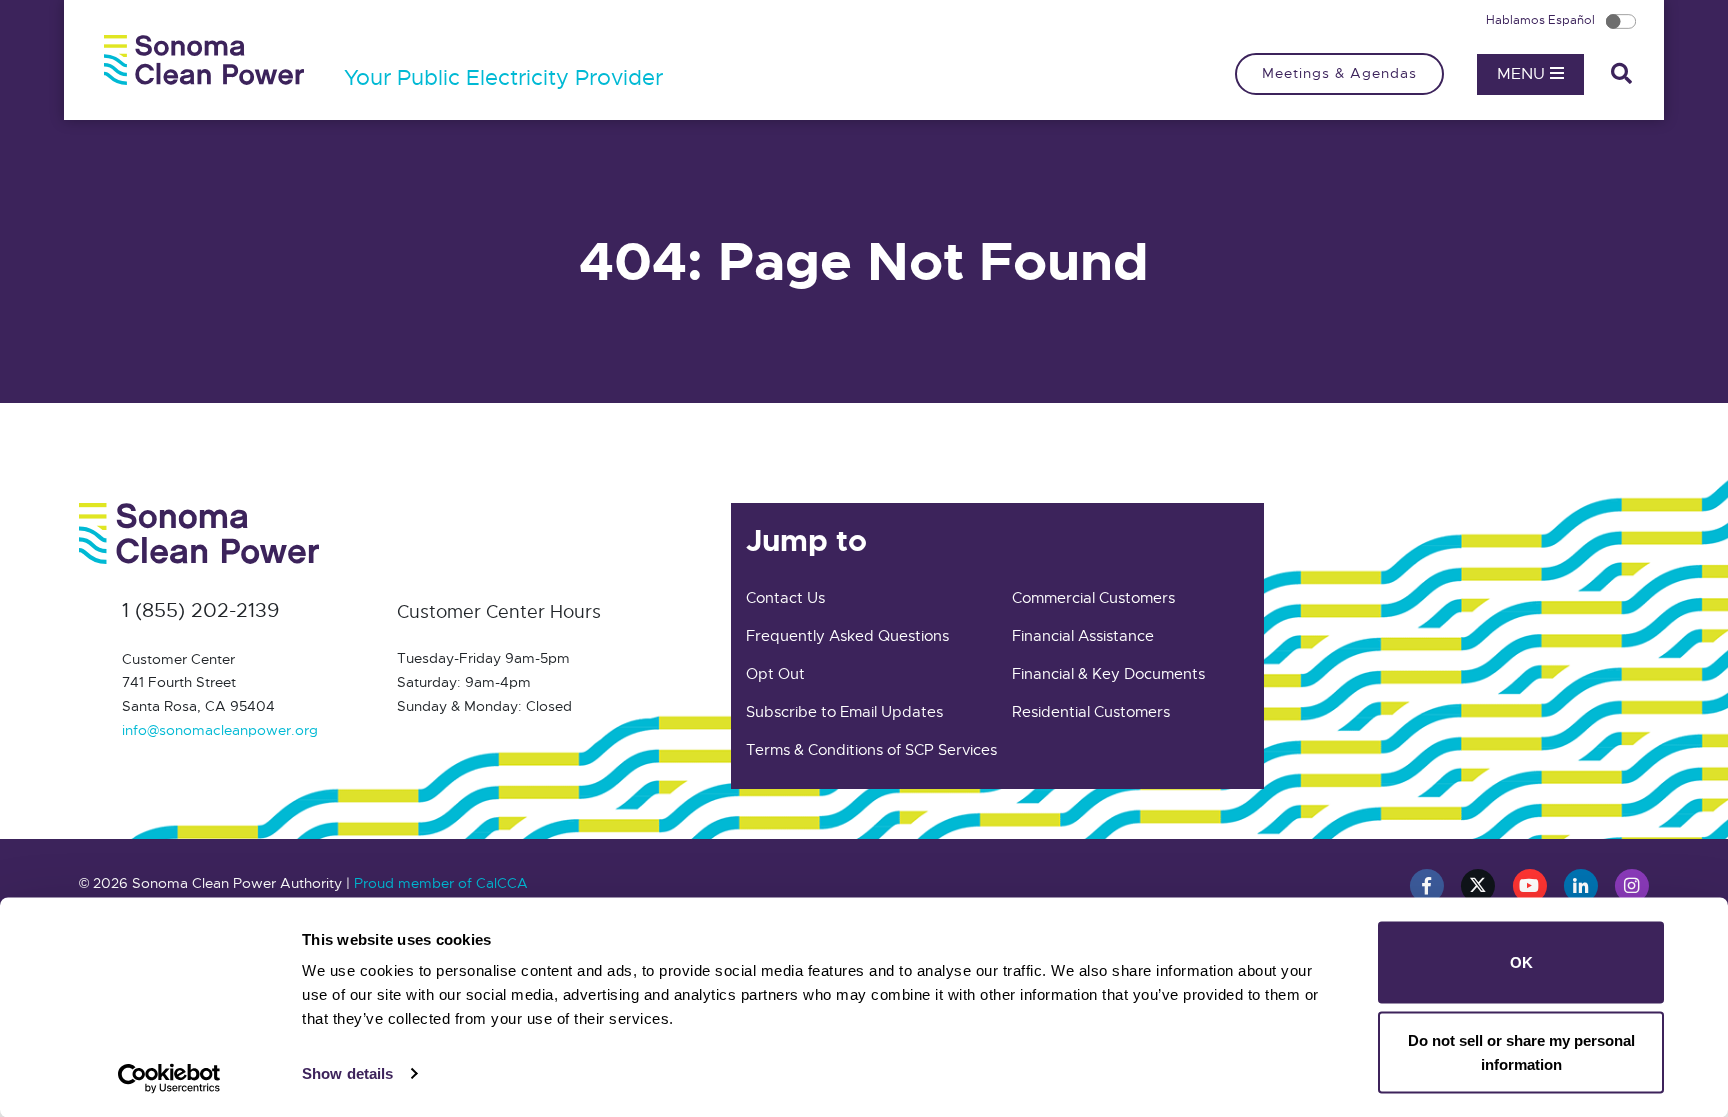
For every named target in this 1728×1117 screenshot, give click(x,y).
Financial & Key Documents (1108, 674)
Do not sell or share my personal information (1521, 1051)
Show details (347, 1073)
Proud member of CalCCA (441, 883)
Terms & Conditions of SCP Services (871, 750)
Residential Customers (1091, 712)
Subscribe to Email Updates (844, 712)
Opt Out (775, 674)
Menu (1523, 74)
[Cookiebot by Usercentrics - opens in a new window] (169, 1078)
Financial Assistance (1083, 636)
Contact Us (785, 598)
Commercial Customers (1093, 598)
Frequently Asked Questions (847, 636)
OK (1521, 962)
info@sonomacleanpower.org (220, 730)
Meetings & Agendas (1339, 73)
